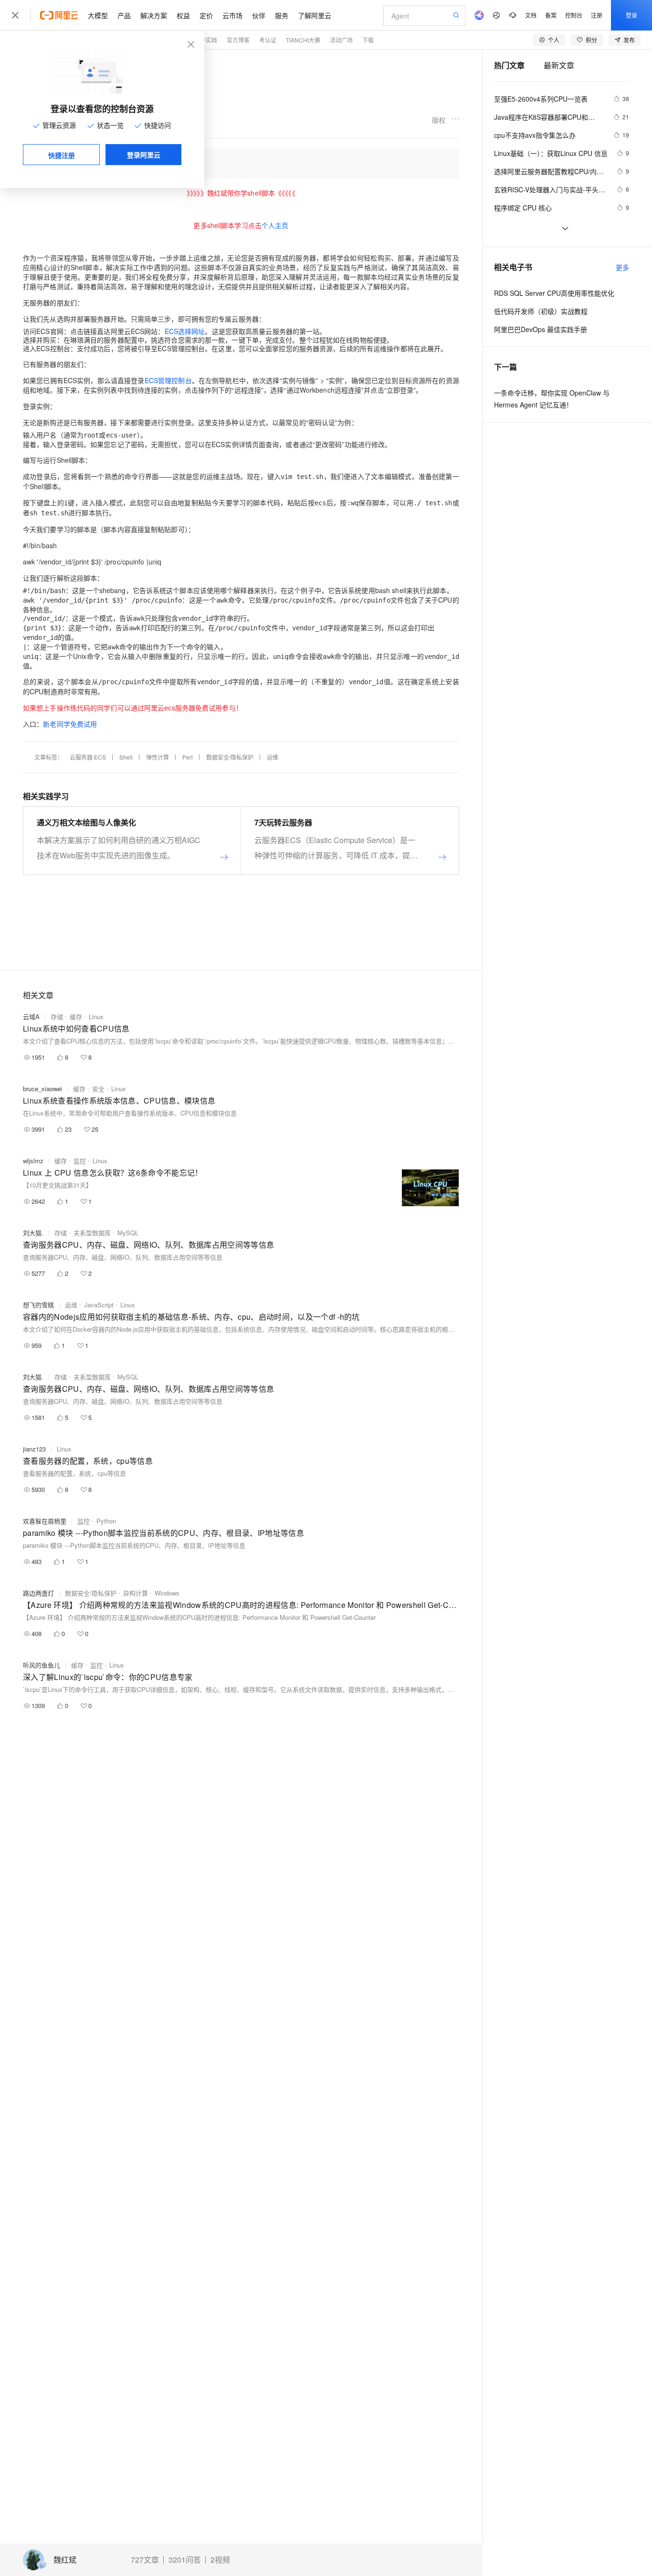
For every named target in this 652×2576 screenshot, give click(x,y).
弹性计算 (158, 757)
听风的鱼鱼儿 (42, 1665)
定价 (206, 15)
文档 (531, 15)
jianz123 (34, 1449)
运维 (273, 757)
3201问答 (185, 2560)
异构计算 (136, 1593)
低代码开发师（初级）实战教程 (541, 311)
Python (106, 1521)
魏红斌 (65, 2560)
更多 (622, 267)
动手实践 (206, 40)
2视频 (220, 2560)
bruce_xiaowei (42, 1089)
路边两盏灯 (38, 1593)
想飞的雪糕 (38, 1305)
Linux (96, 1017)
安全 (98, 1089)
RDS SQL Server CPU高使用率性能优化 (554, 293)
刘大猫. (33, 1233)
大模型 (98, 15)
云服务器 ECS (88, 757)
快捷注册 (62, 155)
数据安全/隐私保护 (230, 757)
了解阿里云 (315, 15)
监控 (80, 1161)
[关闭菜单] (15, 15)
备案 (551, 15)
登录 (631, 15)
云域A (31, 1017)
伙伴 (259, 15)
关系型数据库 (92, 1233)
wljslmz (33, 1161)
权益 (183, 15)
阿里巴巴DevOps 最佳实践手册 (541, 329)
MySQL (128, 1233)
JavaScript (99, 1305)
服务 (282, 15)
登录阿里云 (144, 155)
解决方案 (154, 15)
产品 (124, 15)
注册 (597, 15)
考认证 (268, 40)
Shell (126, 757)
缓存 (76, 1017)
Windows (167, 1593)
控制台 (574, 15)
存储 (57, 1017)
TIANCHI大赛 (303, 40)
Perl (188, 757)
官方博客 (238, 40)
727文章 (145, 2560)
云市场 (232, 15)
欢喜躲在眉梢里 (45, 1521)
